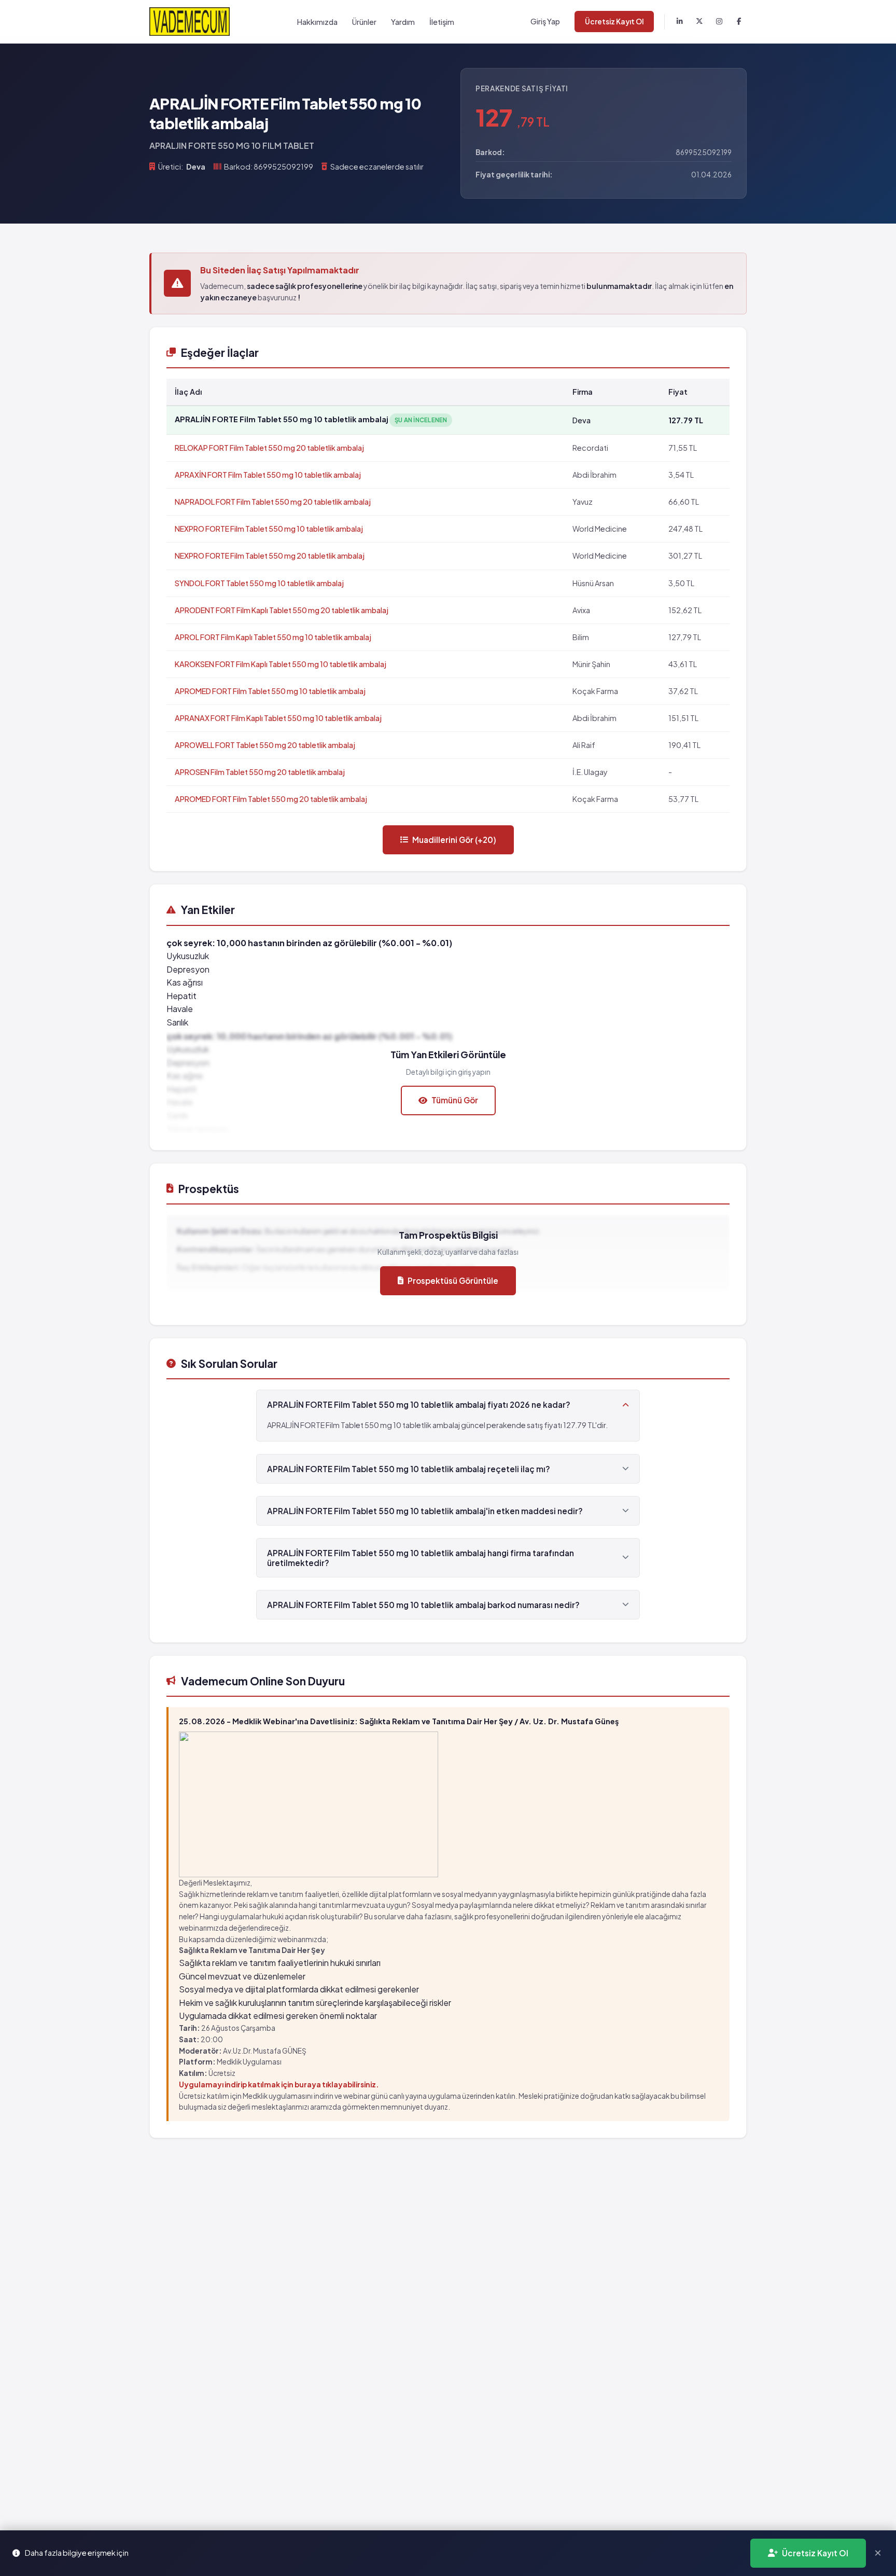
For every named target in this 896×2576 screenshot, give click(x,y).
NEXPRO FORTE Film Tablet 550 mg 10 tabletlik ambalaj (269, 529)
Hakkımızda (317, 22)
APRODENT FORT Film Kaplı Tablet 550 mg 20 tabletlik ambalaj (282, 610)
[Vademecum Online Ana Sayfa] (190, 22)
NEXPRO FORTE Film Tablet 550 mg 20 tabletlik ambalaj (270, 556)
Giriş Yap (545, 21)
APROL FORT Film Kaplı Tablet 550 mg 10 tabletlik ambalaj (273, 637)
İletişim (442, 22)
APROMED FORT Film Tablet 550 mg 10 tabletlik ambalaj (270, 691)
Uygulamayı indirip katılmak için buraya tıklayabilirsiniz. (279, 2085)
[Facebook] (739, 22)
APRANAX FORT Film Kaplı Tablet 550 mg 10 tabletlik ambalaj (278, 718)
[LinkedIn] (680, 22)
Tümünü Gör (455, 1100)
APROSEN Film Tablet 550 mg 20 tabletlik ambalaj (260, 772)
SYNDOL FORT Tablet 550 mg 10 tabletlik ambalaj (259, 583)
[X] (699, 22)
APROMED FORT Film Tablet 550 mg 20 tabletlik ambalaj (271, 799)
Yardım (403, 22)
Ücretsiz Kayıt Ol (614, 22)
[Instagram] (719, 22)
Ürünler (364, 22)
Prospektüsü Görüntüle (453, 1280)
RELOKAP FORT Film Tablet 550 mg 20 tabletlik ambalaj (269, 448)
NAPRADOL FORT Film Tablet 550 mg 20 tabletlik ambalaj (273, 502)
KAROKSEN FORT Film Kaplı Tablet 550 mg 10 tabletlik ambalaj (281, 664)
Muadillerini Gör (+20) (454, 840)
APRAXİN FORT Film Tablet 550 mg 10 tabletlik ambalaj (268, 475)
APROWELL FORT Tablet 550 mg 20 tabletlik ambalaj (265, 745)
